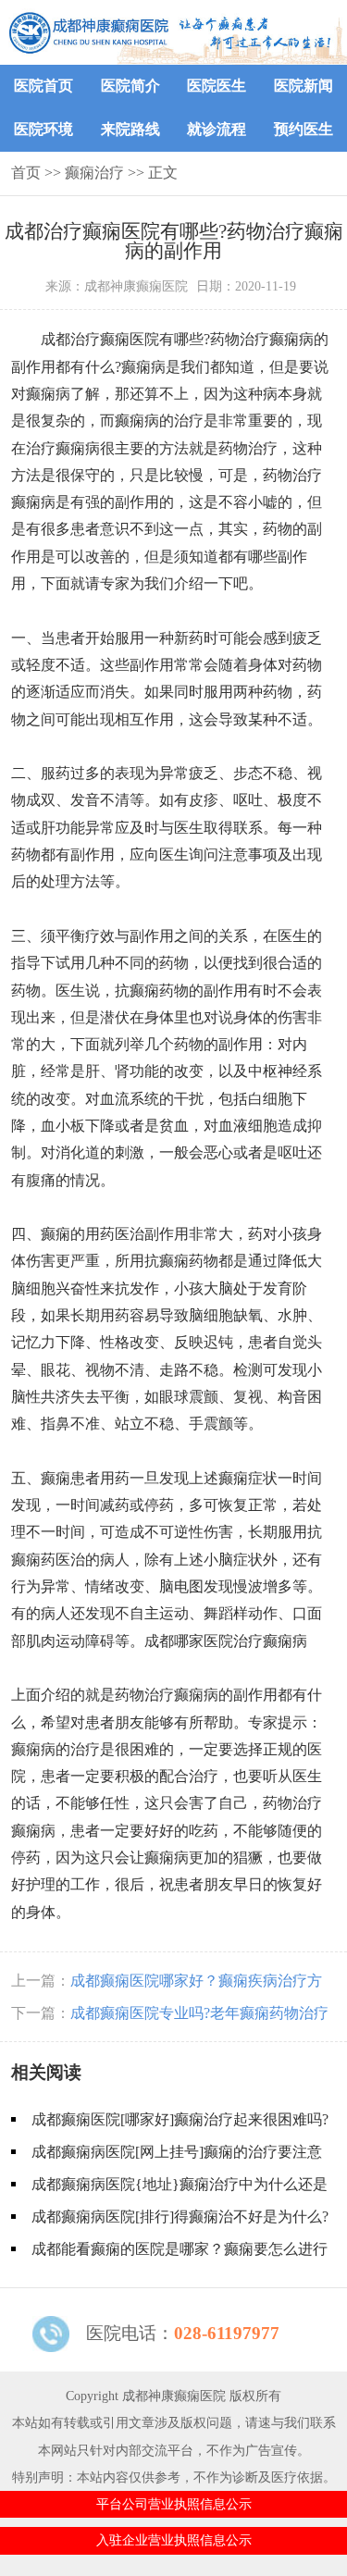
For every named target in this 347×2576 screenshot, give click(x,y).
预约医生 (304, 129)
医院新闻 (304, 86)
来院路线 (130, 129)
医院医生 (217, 86)
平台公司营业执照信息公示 (174, 2504)
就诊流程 (217, 129)
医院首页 (43, 86)
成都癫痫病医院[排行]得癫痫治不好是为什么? (180, 2217)
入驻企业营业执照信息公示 (174, 2540)
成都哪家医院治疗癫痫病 (226, 1641)
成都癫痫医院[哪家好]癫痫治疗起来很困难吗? (180, 2119)
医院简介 (130, 86)
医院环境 (43, 129)
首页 (26, 173)
